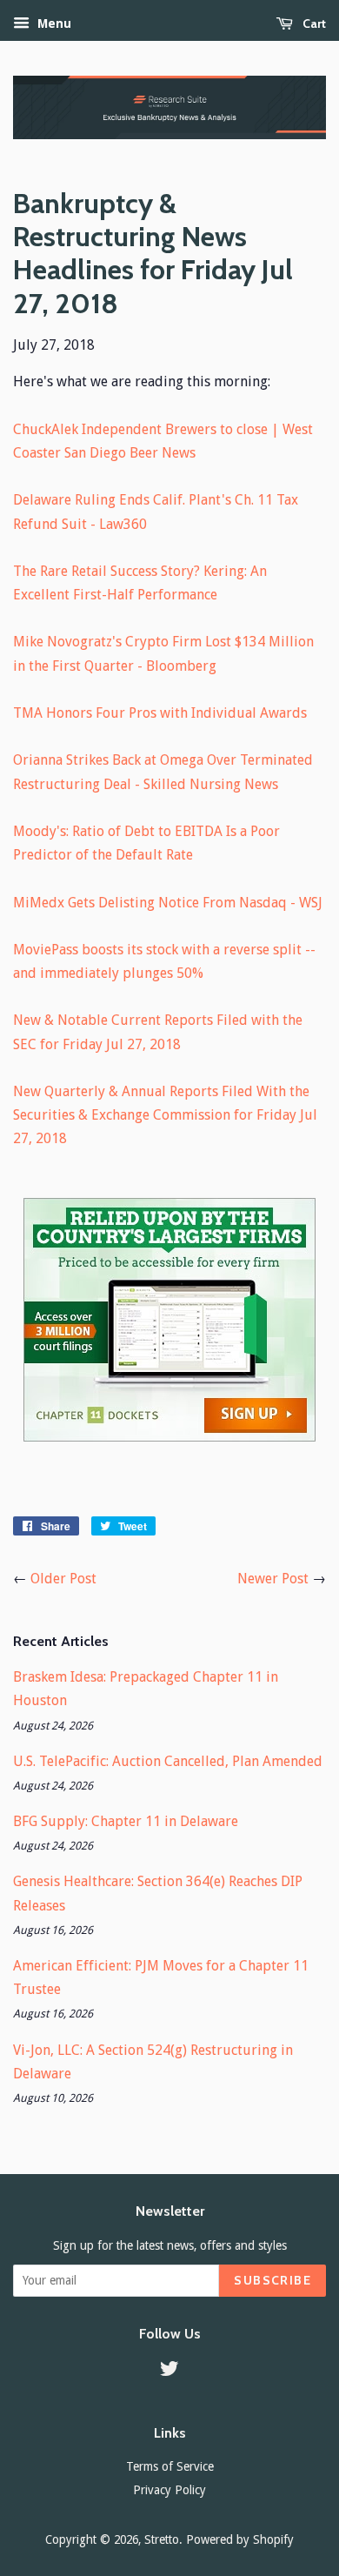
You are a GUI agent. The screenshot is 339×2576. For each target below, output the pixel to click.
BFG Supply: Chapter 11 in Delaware (126, 1821)
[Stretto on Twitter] (169, 2372)
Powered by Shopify (240, 2539)
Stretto (162, 2539)
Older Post (63, 1579)
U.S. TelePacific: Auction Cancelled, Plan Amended (168, 1761)
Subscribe (273, 2280)
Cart (313, 23)
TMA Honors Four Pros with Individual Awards (160, 713)
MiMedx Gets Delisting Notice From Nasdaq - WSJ (168, 903)
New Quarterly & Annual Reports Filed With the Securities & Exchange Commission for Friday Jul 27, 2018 (165, 1115)
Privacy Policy (169, 2490)
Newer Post (273, 1579)
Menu (53, 23)
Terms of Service (170, 2466)
